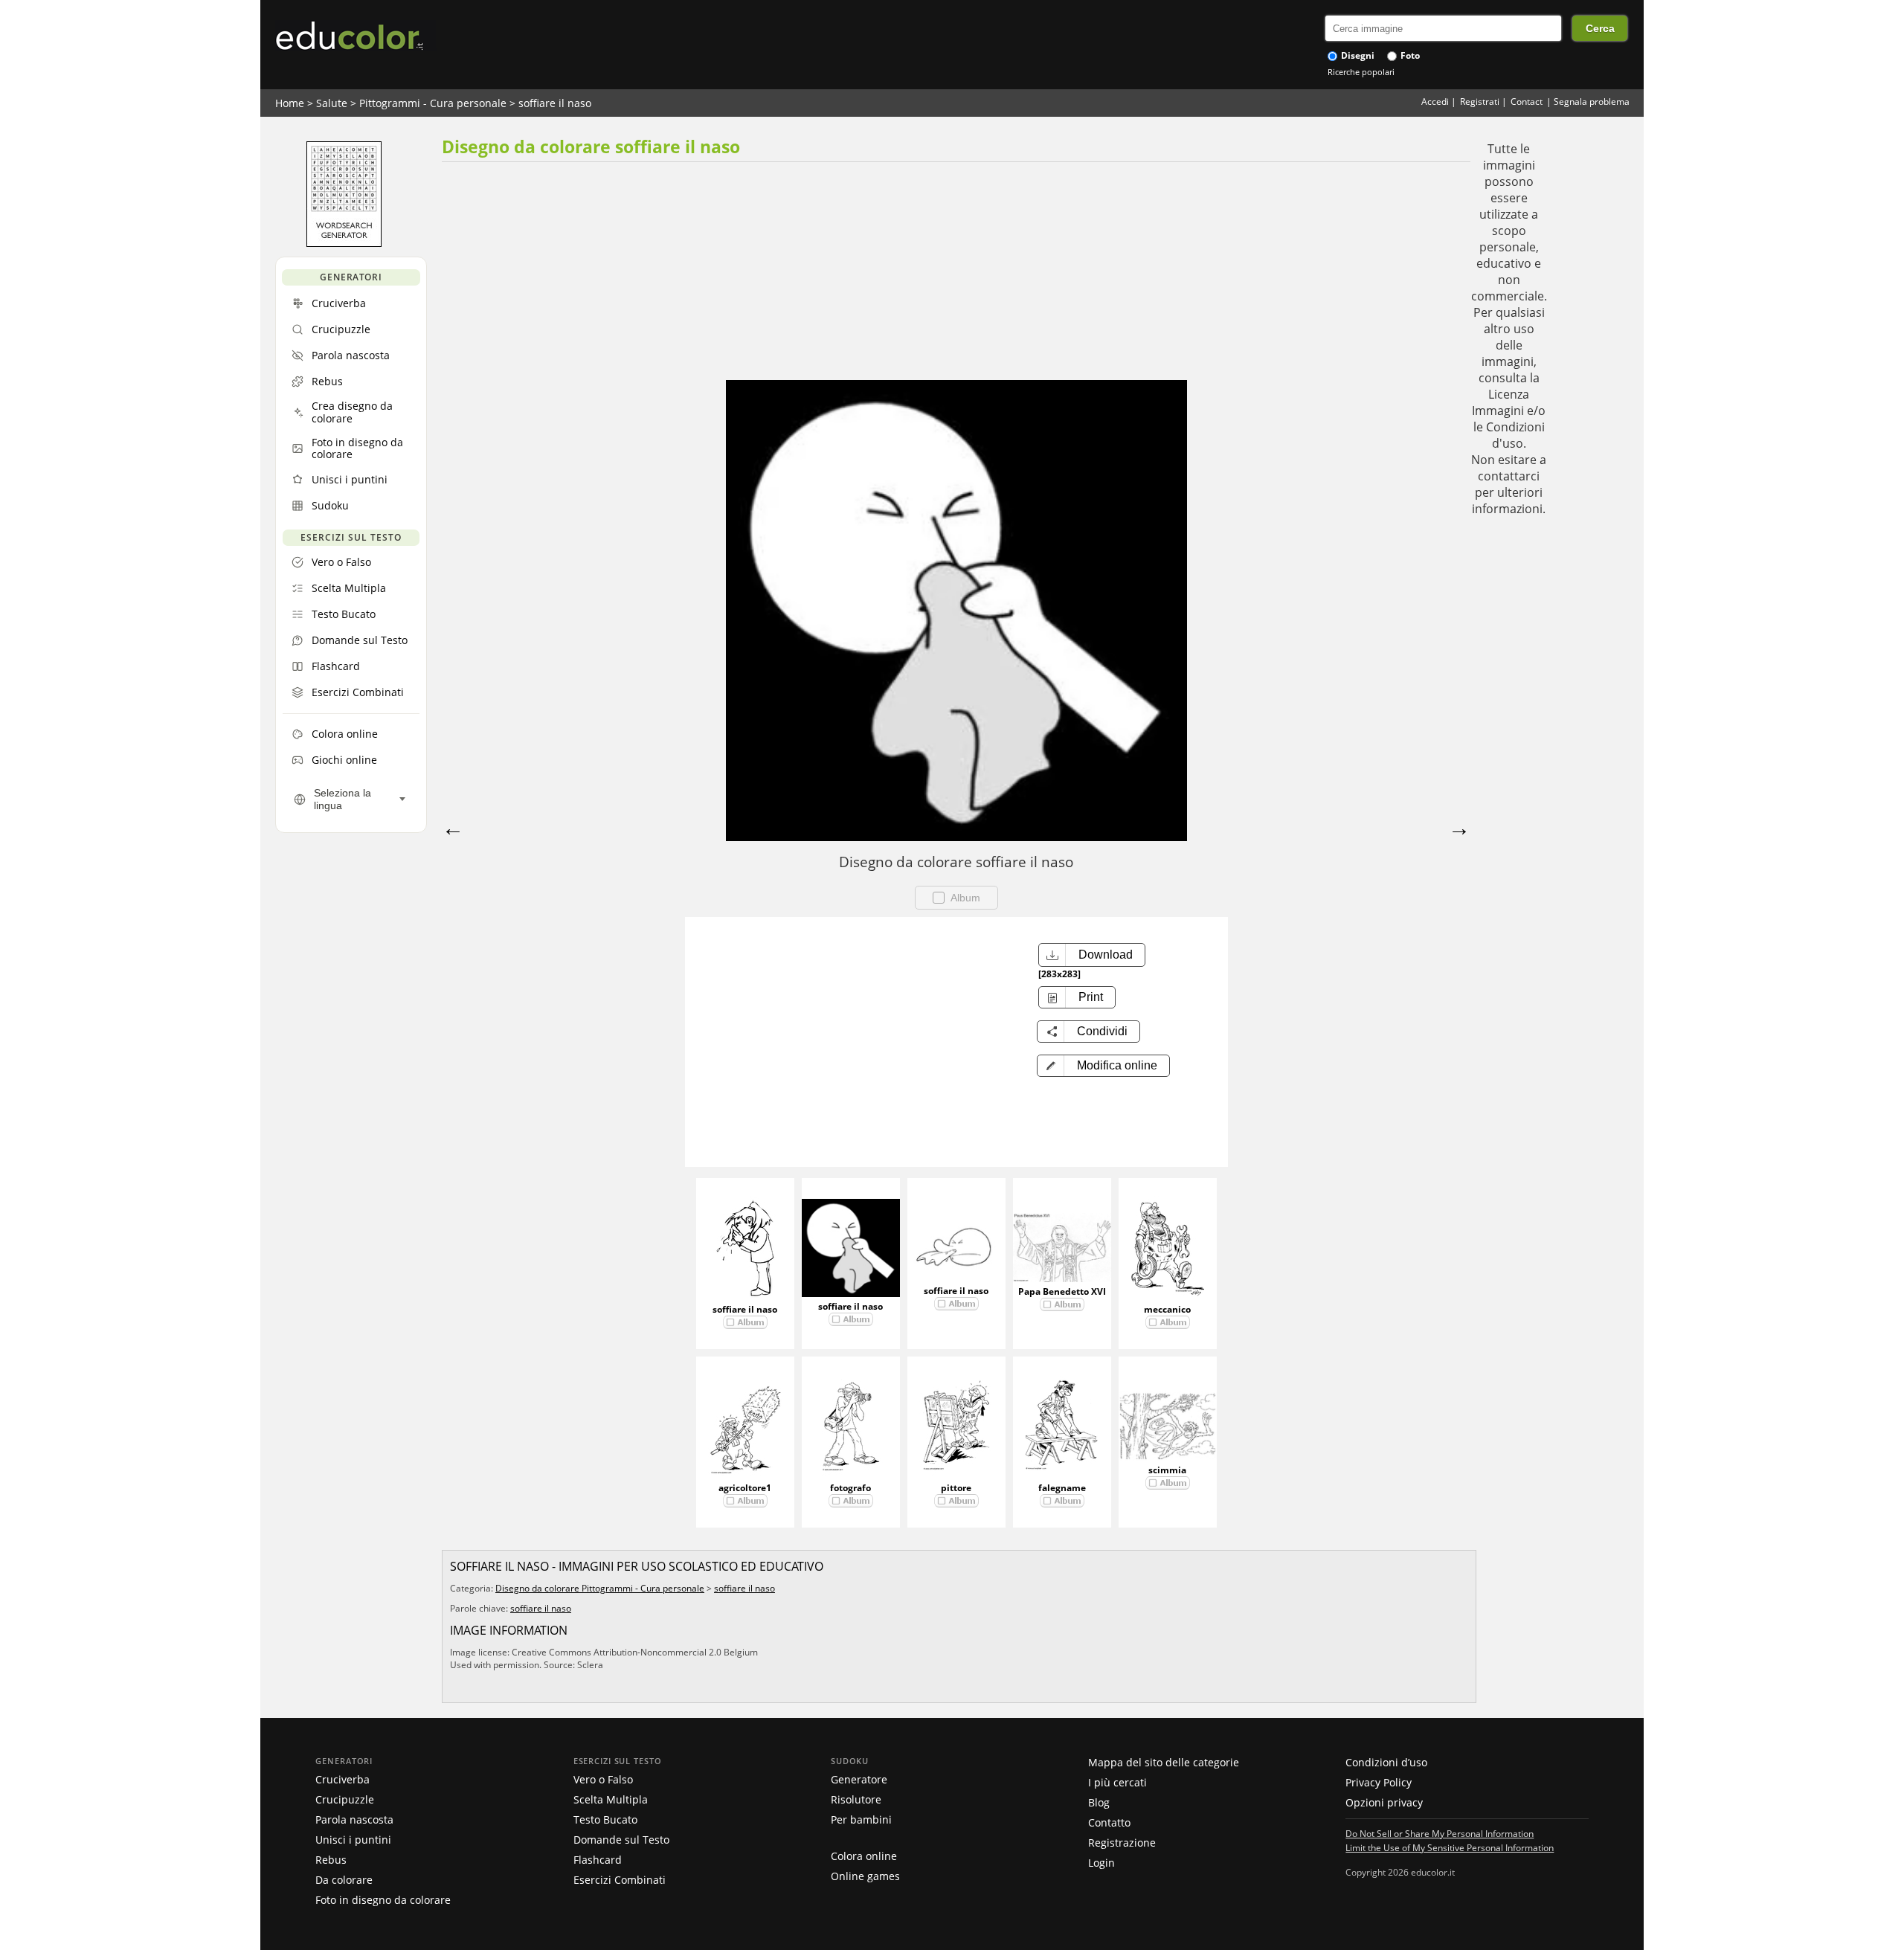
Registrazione (1122, 1843)
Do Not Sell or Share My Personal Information (1440, 1833)
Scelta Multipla (611, 1799)
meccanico (1167, 1309)
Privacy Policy (1379, 1782)
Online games (865, 1876)
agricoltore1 (745, 1488)
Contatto (1109, 1822)
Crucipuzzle (345, 1799)
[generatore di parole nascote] (344, 243)
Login (1101, 1863)
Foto (1409, 55)
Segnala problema (1592, 102)
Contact (1527, 102)
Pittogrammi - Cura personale (433, 103)
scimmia (1167, 1470)
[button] (1103, 1066)
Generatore (859, 1779)
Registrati (1480, 102)
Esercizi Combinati (620, 1880)
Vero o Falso (603, 1779)
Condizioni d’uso (1386, 1762)
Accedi (1435, 102)
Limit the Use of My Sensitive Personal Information (1450, 1847)
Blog (1099, 1802)
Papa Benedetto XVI (1062, 1291)
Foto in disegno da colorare (383, 1900)
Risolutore (856, 1799)
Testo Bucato (605, 1819)
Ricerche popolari (1361, 72)
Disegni (1357, 55)
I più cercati (1117, 1782)
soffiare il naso (555, 103)
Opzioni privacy (1384, 1802)
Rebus (331, 1860)
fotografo (850, 1488)
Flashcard (598, 1860)
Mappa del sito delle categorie (1164, 1762)
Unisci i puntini (353, 1840)
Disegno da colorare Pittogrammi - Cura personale (600, 1588)
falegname (1062, 1488)
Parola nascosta (354, 1819)
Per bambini (861, 1819)
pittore (956, 1488)
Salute (332, 103)
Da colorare (344, 1880)
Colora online (864, 1856)
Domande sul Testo (621, 1840)
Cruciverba (342, 1779)
